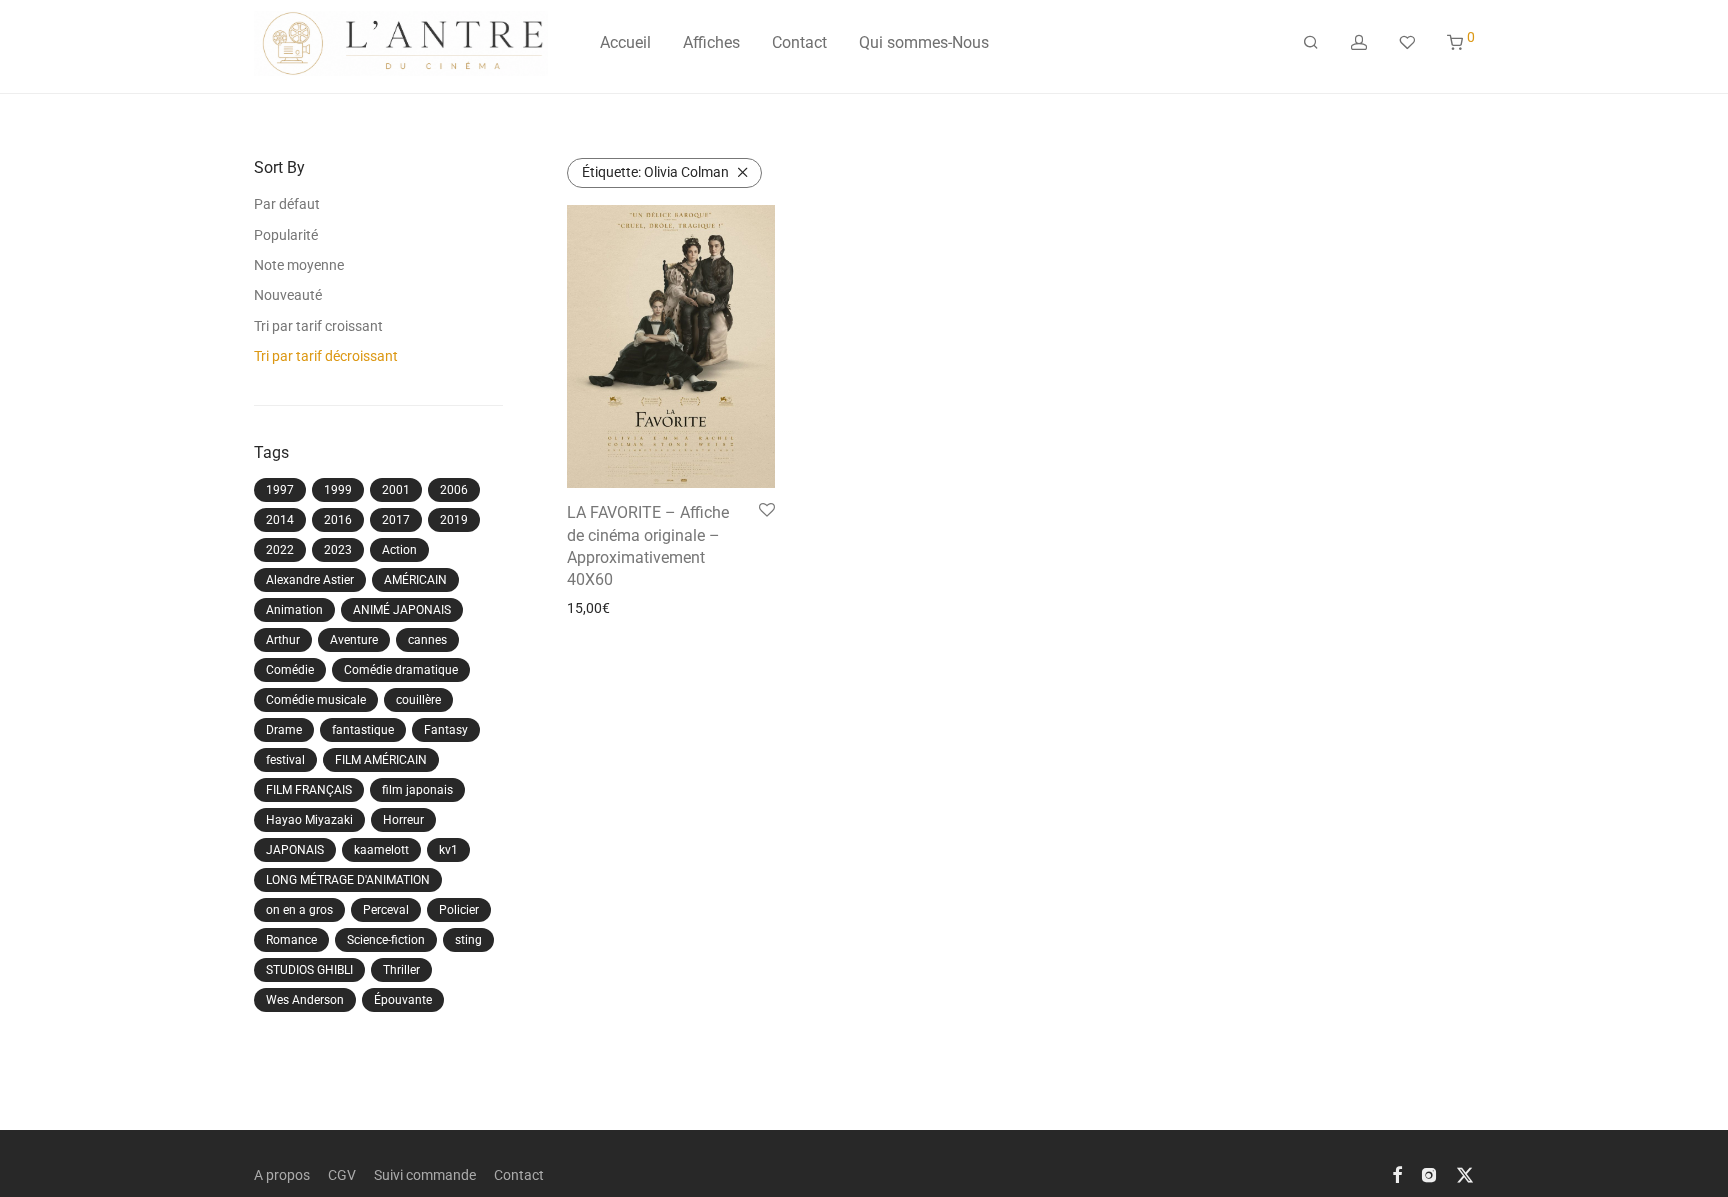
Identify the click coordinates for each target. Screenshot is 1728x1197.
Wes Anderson (305, 1000)
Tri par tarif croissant (318, 326)
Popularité (286, 235)
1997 (280, 490)
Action (399, 550)
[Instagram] (1429, 1174)
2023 (338, 550)
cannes (427, 640)
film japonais (417, 790)
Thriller (401, 970)
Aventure (354, 640)
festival (285, 760)
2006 (454, 490)
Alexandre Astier (310, 580)
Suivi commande (425, 1175)
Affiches (711, 42)
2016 (338, 520)
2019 (454, 520)
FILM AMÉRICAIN (381, 760)
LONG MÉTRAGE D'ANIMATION (348, 880)
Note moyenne (299, 265)
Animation (294, 610)
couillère (418, 700)
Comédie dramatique (401, 670)
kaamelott (381, 850)
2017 (396, 520)
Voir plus (588, 608)
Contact (799, 42)
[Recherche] (1311, 43)
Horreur (403, 820)
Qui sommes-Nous (924, 42)
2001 (396, 490)
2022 (280, 550)
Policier (459, 910)
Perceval (386, 910)
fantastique (363, 730)
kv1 (448, 850)
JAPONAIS (295, 850)
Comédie (290, 670)
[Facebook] (1397, 1174)
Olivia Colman (655, 172)
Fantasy (446, 730)
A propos (282, 1175)
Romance (291, 940)
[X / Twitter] (1465, 1174)
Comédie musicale (316, 700)
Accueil (625, 42)
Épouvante (403, 1000)
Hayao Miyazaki (309, 820)
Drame (284, 730)
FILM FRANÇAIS (309, 790)
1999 (338, 490)
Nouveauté (288, 295)
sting (468, 940)
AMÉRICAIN (415, 580)
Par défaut (287, 204)
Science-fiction (386, 940)
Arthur (283, 640)
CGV (342, 1175)
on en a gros (299, 910)
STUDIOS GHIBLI (309, 970)
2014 (280, 520)
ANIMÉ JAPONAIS (402, 610)
